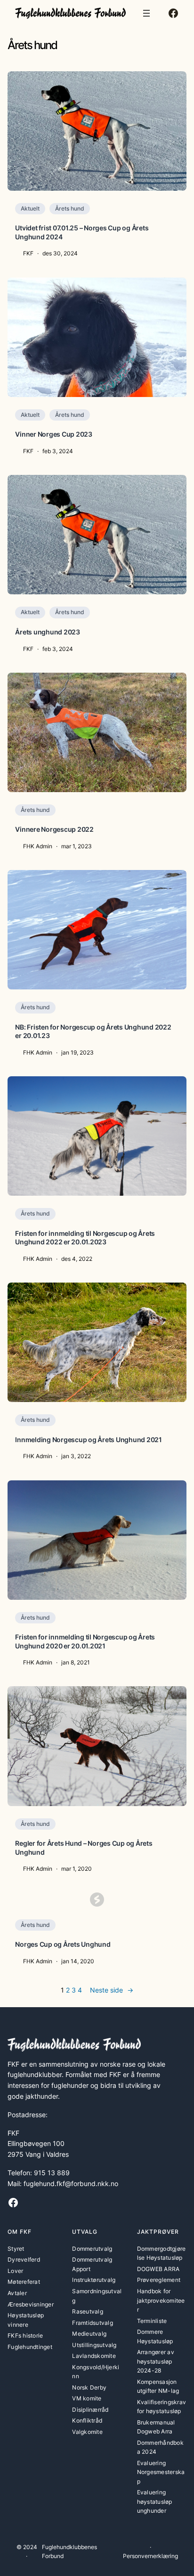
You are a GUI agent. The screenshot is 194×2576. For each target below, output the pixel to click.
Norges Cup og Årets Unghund (63, 1944)
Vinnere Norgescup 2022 (54, 829)
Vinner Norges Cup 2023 (54, 434)
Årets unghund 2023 (48, 632)
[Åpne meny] (146, 13)
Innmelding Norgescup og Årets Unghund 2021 (89, 1440)
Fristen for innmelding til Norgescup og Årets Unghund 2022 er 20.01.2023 (85, 1237)
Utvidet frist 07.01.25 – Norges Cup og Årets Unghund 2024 (82, 232)
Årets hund (70, 208)
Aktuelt (30, 208)
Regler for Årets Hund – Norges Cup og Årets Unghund (84, 1847)
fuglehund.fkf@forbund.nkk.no (71, 2183)
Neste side (112, 1990)
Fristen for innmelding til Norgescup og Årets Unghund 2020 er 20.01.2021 (85, 1641)
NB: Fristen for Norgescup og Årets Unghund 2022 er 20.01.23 (93, 1031)
